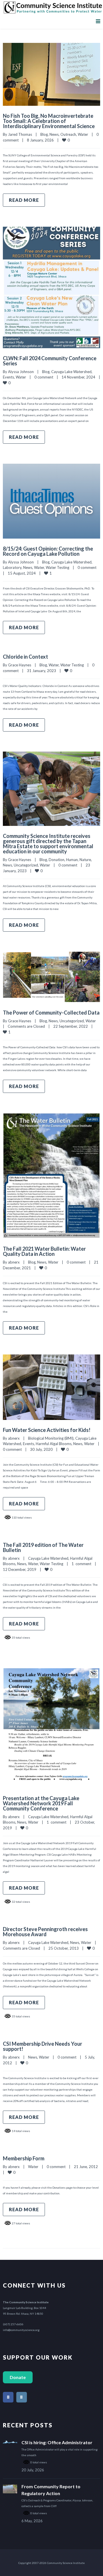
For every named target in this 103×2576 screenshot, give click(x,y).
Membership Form (24, 2158)
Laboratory (12, 567)
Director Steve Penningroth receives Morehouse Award (45, 1932)
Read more (24, 200)
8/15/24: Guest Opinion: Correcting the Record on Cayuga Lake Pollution (48, 551)
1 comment (81, 1564)
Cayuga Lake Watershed (71, 372)
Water (83, 134)
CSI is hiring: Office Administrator (57, 2442)
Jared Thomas (20, 134)
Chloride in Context (25, 657)
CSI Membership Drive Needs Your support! (42, 2046)
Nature (85, 860)
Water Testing (58, 567)
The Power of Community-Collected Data (51, 1013)
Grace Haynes (20, 665)
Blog (44, 134)
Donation (57, 860)
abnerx (14, 1262)
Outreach (68, 134)
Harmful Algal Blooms (54, 1444)
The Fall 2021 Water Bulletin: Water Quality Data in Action (44, 1251)
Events (8, 377)
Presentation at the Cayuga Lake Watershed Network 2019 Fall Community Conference (41, 1803)
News (54, 134)
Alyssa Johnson (21, 372)
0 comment (44, 377)
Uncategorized (26, 865)
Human (72, 860)
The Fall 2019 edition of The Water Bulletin (43, 1547)
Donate (18, 2377)
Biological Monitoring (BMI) (51, 1438)
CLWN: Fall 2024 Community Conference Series (50, 361)
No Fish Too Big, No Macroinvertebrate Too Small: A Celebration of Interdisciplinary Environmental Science (49, 121)
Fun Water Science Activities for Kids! (47, 1430)
